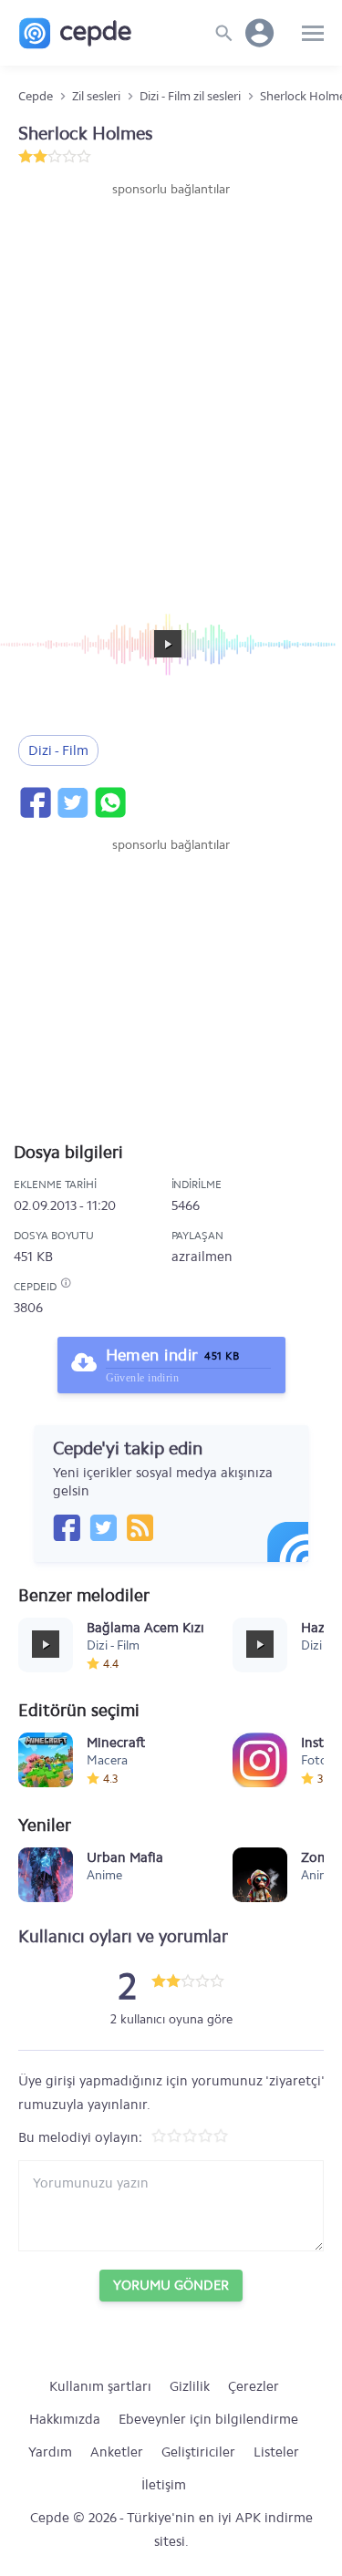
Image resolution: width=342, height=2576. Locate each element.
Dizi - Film (58, 750)
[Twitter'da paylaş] (72, 802)
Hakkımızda (65, 2419)
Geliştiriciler (198, 2452)
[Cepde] (75, 33)
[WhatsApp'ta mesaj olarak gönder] (109, 802)
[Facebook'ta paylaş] (35, 802)
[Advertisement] (171, 379)
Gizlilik (190, 2386)
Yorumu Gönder (171, 2285)
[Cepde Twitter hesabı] (103, 1527)
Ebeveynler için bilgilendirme (208, 2419)
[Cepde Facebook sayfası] (67, 1527)
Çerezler (254, 2386)
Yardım (50, 2452)
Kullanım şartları (100, 2386)
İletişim (164, 2485)
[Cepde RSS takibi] (140, 1527)
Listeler (276, 2452)
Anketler (117, 2452)
